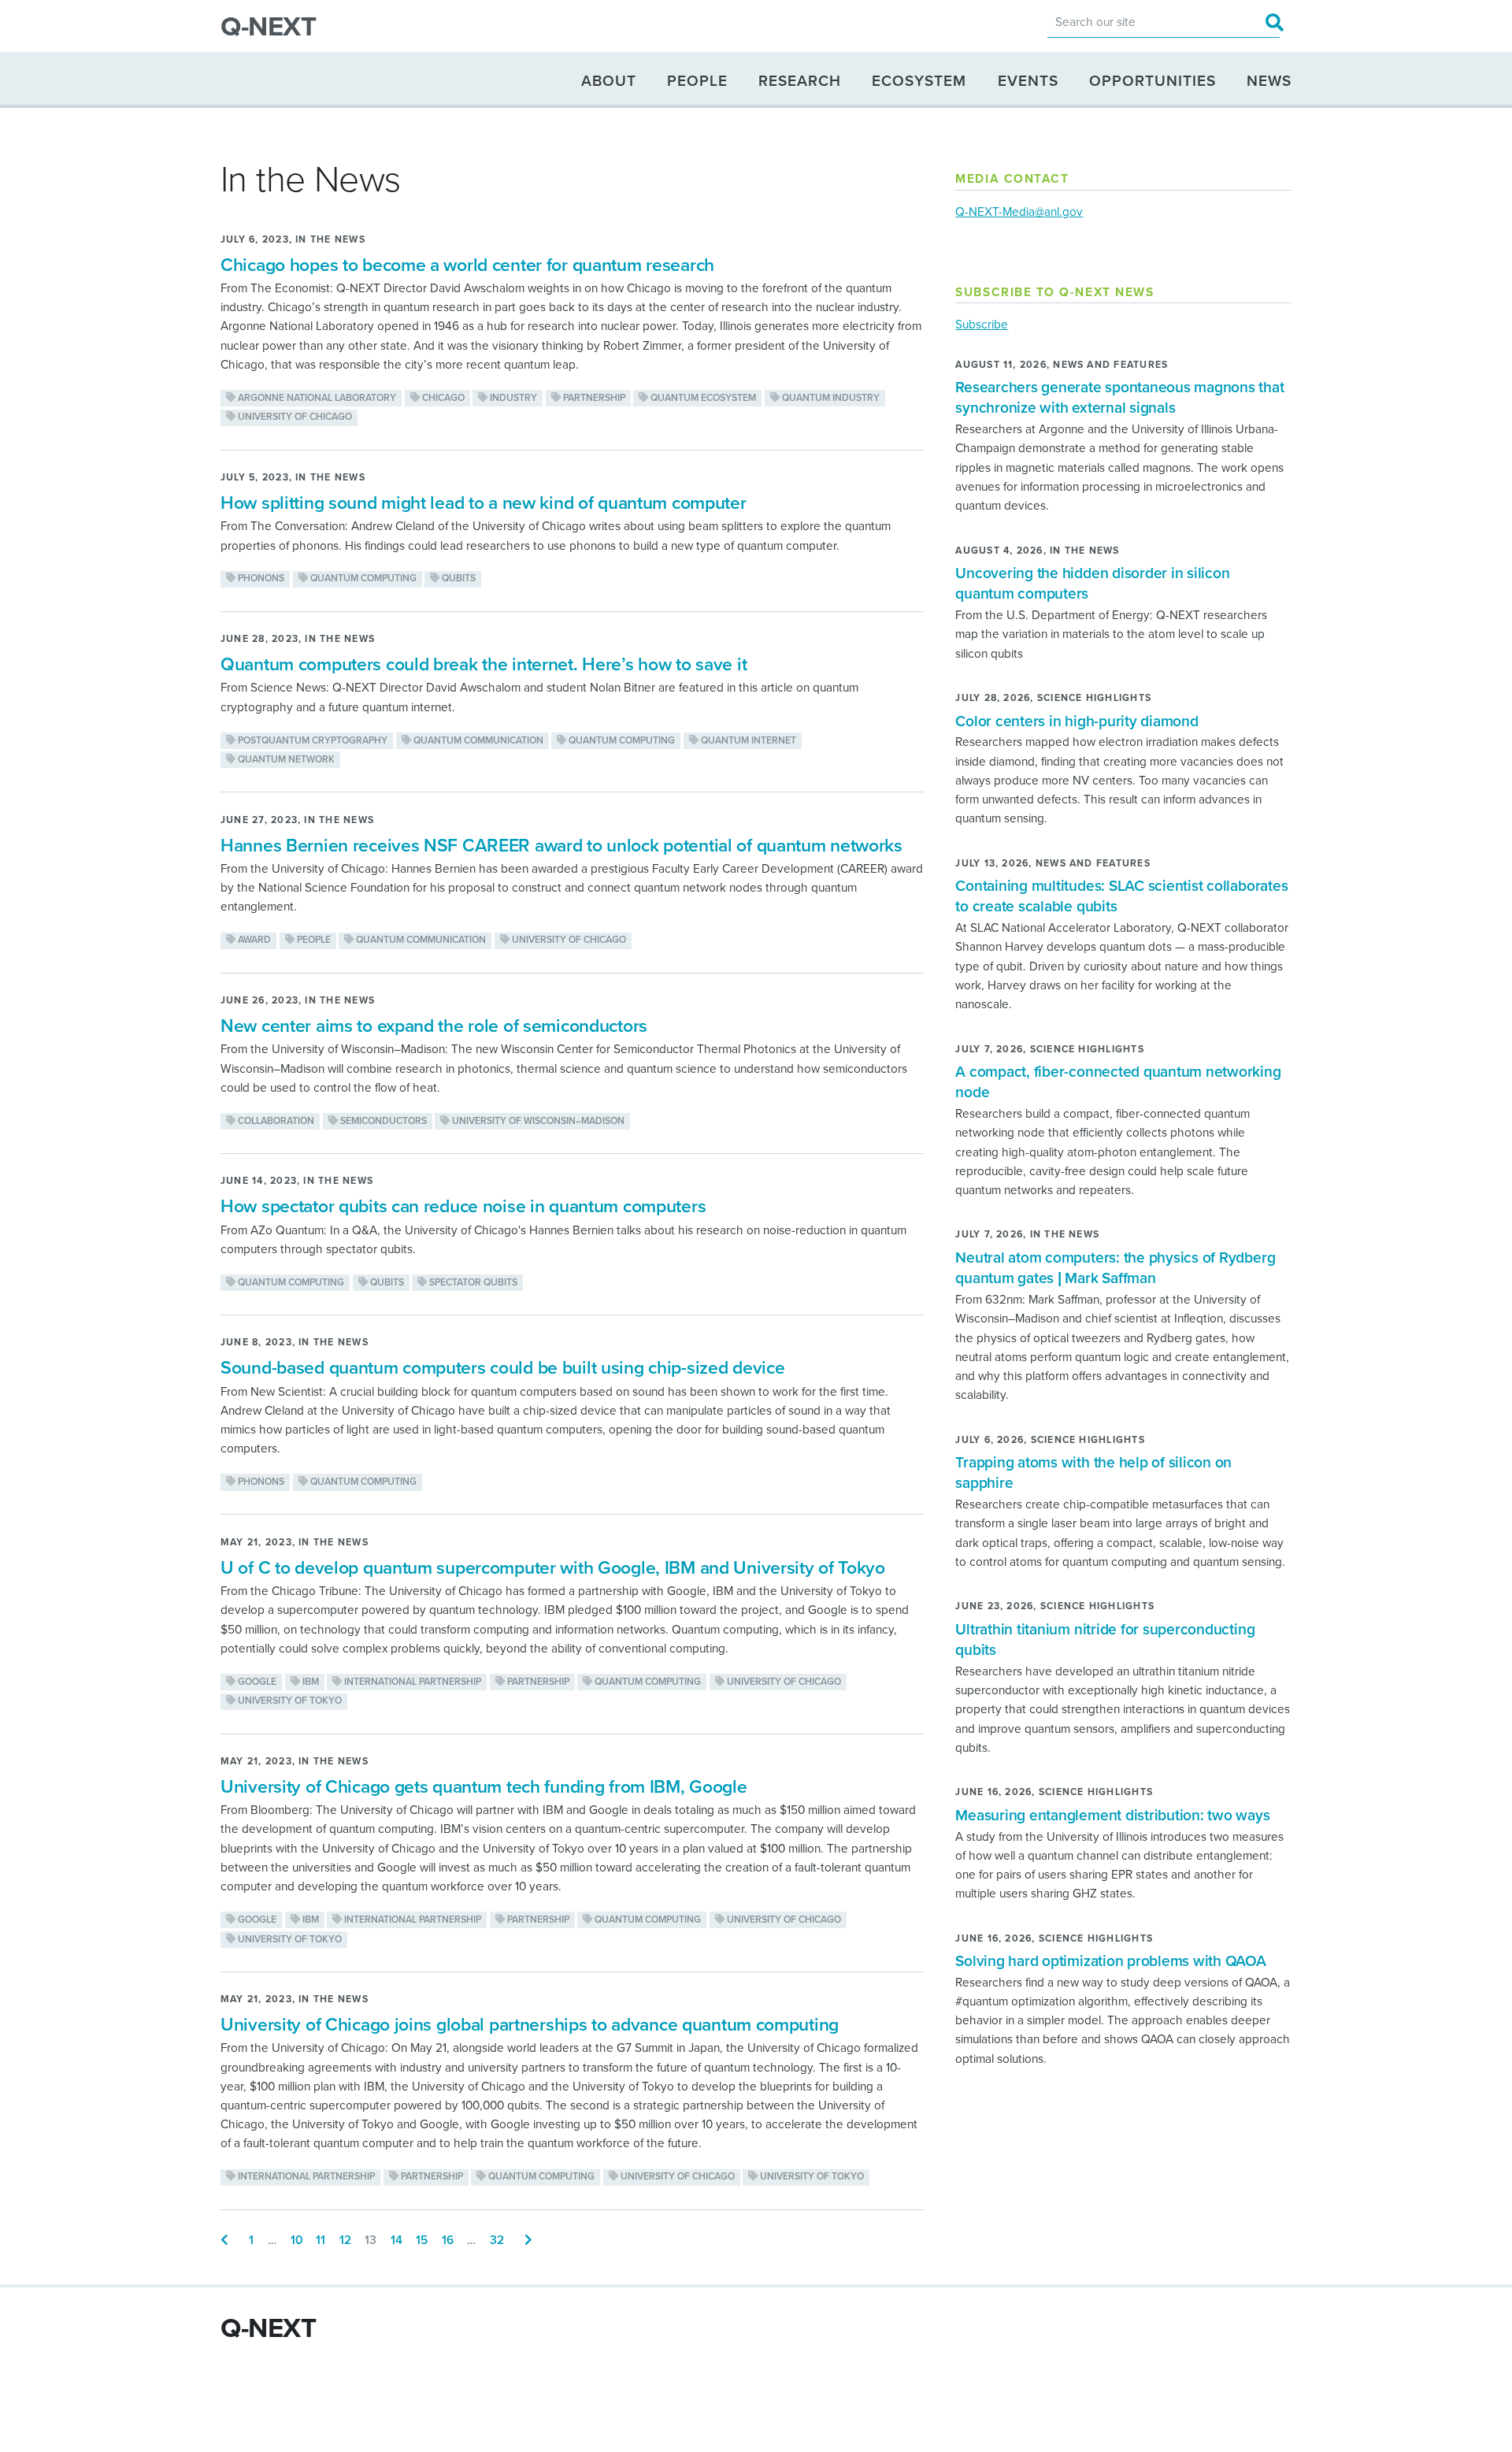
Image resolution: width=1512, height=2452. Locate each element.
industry (512, 398)
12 (345, 2240)
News (1269, 80)
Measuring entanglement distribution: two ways (1112, 1815)
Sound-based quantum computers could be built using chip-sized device (502, 1368)
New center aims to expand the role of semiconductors (434, 1026)
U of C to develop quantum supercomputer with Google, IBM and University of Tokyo (553, 1568)
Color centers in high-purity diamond (1077, 721)
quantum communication (477, 741)
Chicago (442, 398)
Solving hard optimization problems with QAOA (1110, 1961)
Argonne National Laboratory (316, 398)
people (313, 940)
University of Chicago (294, 417)
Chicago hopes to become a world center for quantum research (467, 265)
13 (371, 2240)
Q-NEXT (268, 27)
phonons (260, 579)
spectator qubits (472, 1283)
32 (497, 2240)
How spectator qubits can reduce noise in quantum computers (463, 1207)
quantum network (285, 760)
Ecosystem (919, 80)
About (609, 80)
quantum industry (830, 398)
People (697, 80)
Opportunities (1153, 80)
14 (397, 2240)
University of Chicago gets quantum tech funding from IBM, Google (484, 1787)
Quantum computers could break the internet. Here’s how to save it (484, 665)
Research (800, 80)
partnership (593, 398)
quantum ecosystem (702, 398)
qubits (458, 579)
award (253, 940)
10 (296, 2240)
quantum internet (747, 741)
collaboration (275, 1121)
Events (1028, 80)
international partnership (411, 1682)
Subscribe (982, 325)
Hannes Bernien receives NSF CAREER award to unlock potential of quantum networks (561, 846)
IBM (309, 1682)
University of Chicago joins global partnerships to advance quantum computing (530, 2025)
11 (321, 2240)
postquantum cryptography (311, 741)
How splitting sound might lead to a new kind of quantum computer (484, 503)
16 (448, 2240)
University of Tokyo (289, 1701)
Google (256, 1682)
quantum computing (362, 579)
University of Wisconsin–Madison (537, 1121)
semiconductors (382, 1121)
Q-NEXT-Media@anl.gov (1019, 212)
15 (422, 2240)
